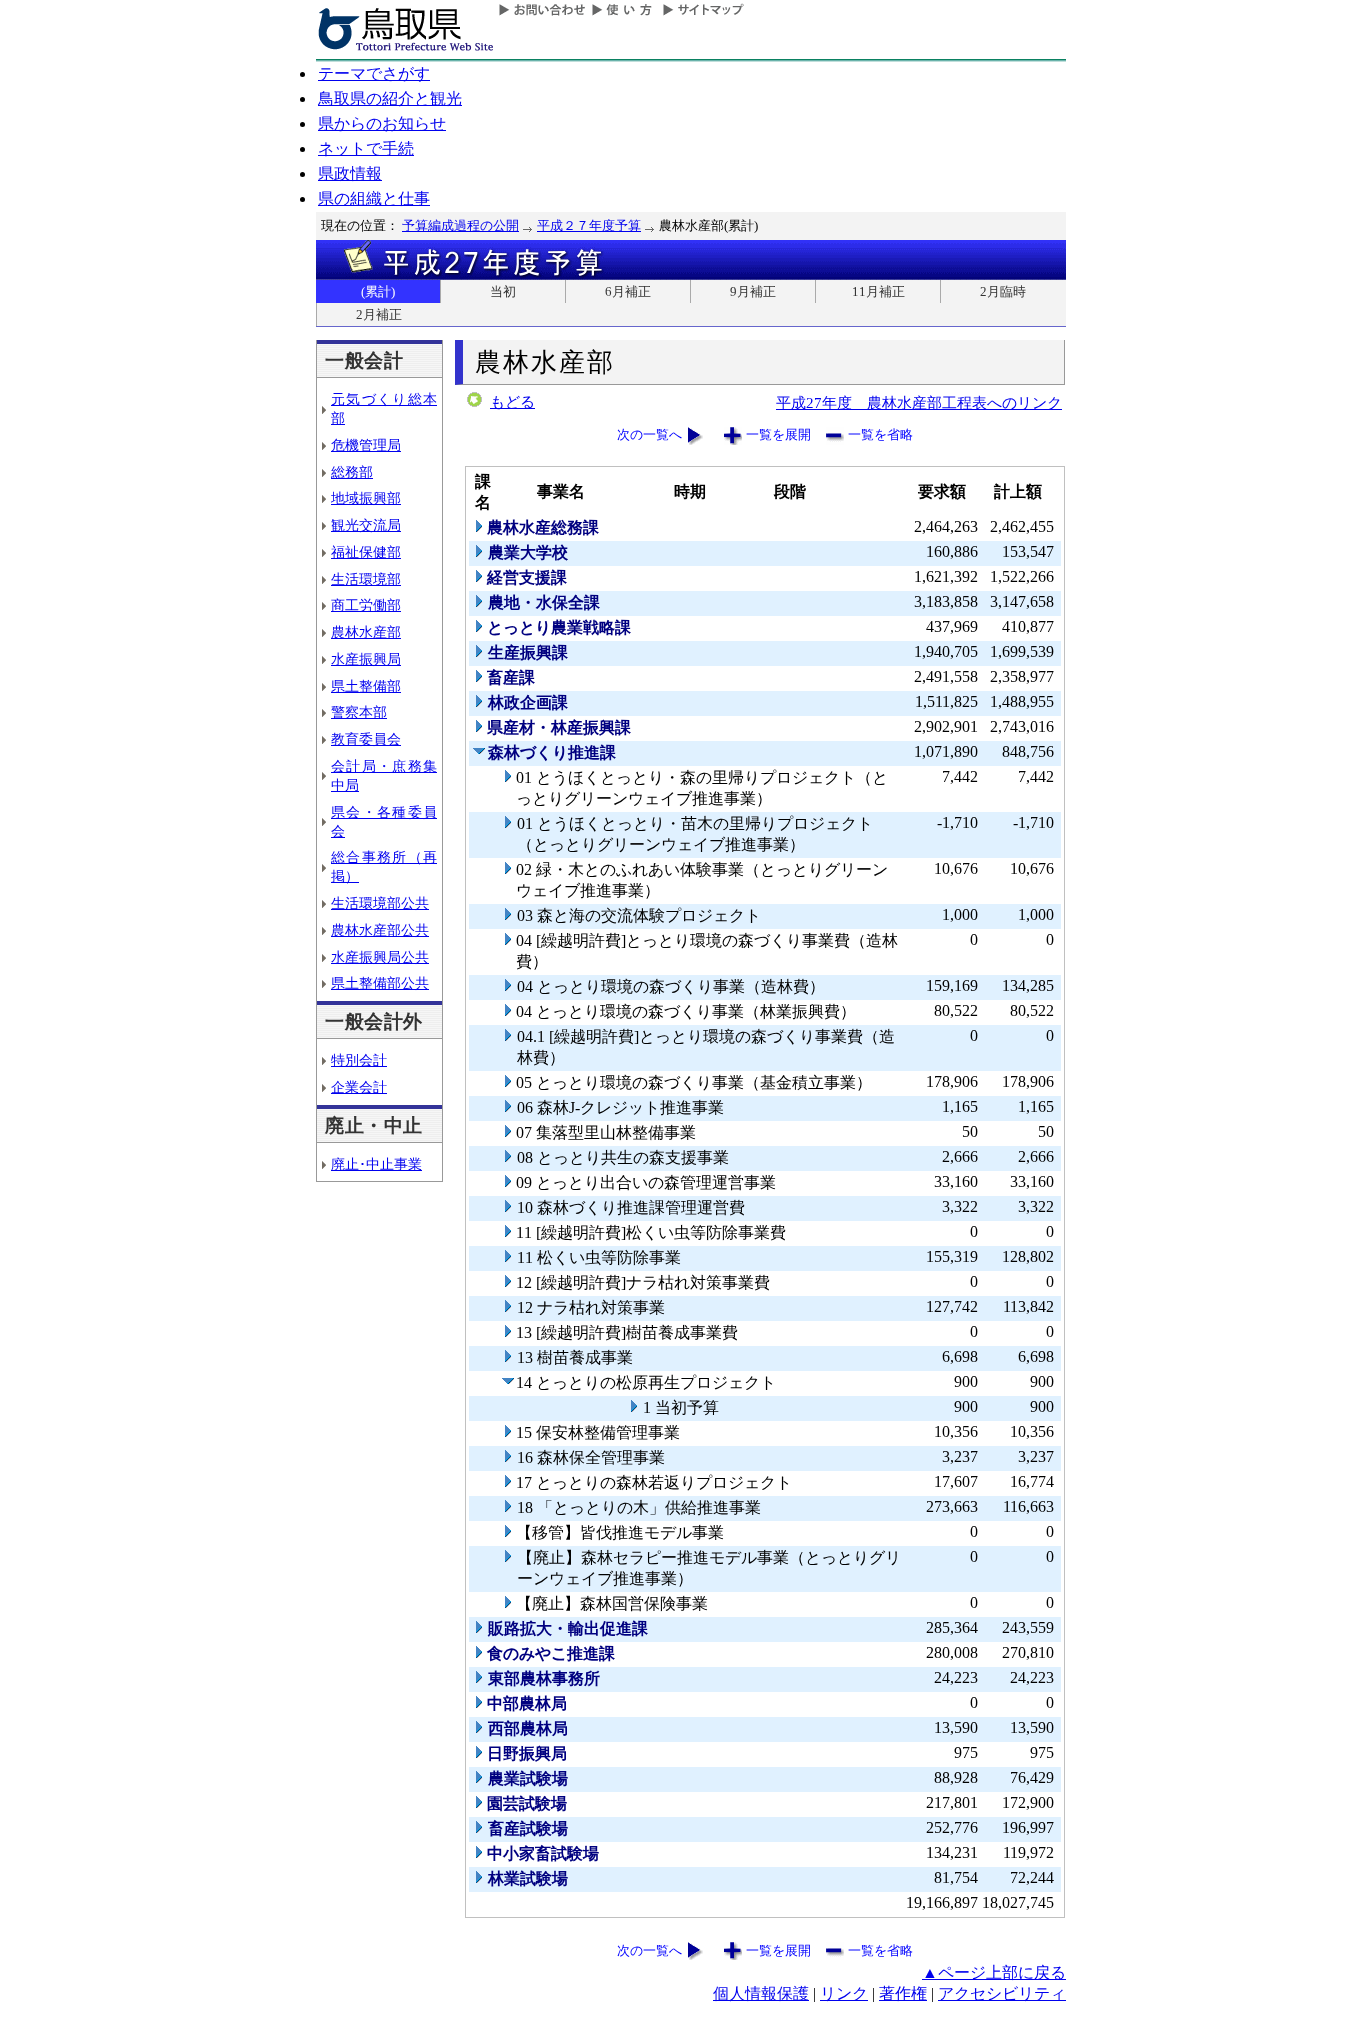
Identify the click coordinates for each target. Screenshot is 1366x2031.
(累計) (378, 291)
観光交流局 (366, 525)
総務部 (352, 472)
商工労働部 (366, 605)
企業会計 (359, 1087)
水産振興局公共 (380, 957)
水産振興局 (366, 659)
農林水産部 (366, 632)
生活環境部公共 (380, 903)
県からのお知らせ (382, 123)
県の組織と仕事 (374, 198)
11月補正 (878, 291)
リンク (844, 1993)
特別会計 (359, 1060)
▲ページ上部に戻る (994, 1972)
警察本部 (359, 712)
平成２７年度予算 (589, 225)
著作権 (903, 1993)
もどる (512, 402)
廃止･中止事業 (376, 1164)
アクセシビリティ (1002, 1993)
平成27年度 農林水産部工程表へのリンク (919, 402)
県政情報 (350, 173)
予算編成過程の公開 (460, 225)
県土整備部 (366, 686)
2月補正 (379, 314)
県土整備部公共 (380, 983)
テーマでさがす (374, 73)
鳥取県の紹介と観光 (390, 98)
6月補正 (628, 291)
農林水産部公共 (380, 930)
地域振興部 (366, 498)
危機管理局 (366, 445)
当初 (503, 291)
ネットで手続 (366, 148)
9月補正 (753, 291)
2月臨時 (1003, 291)
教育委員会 (366, 739)
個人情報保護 (761, 1993)
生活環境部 (366, 579)
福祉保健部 (366, 552)
